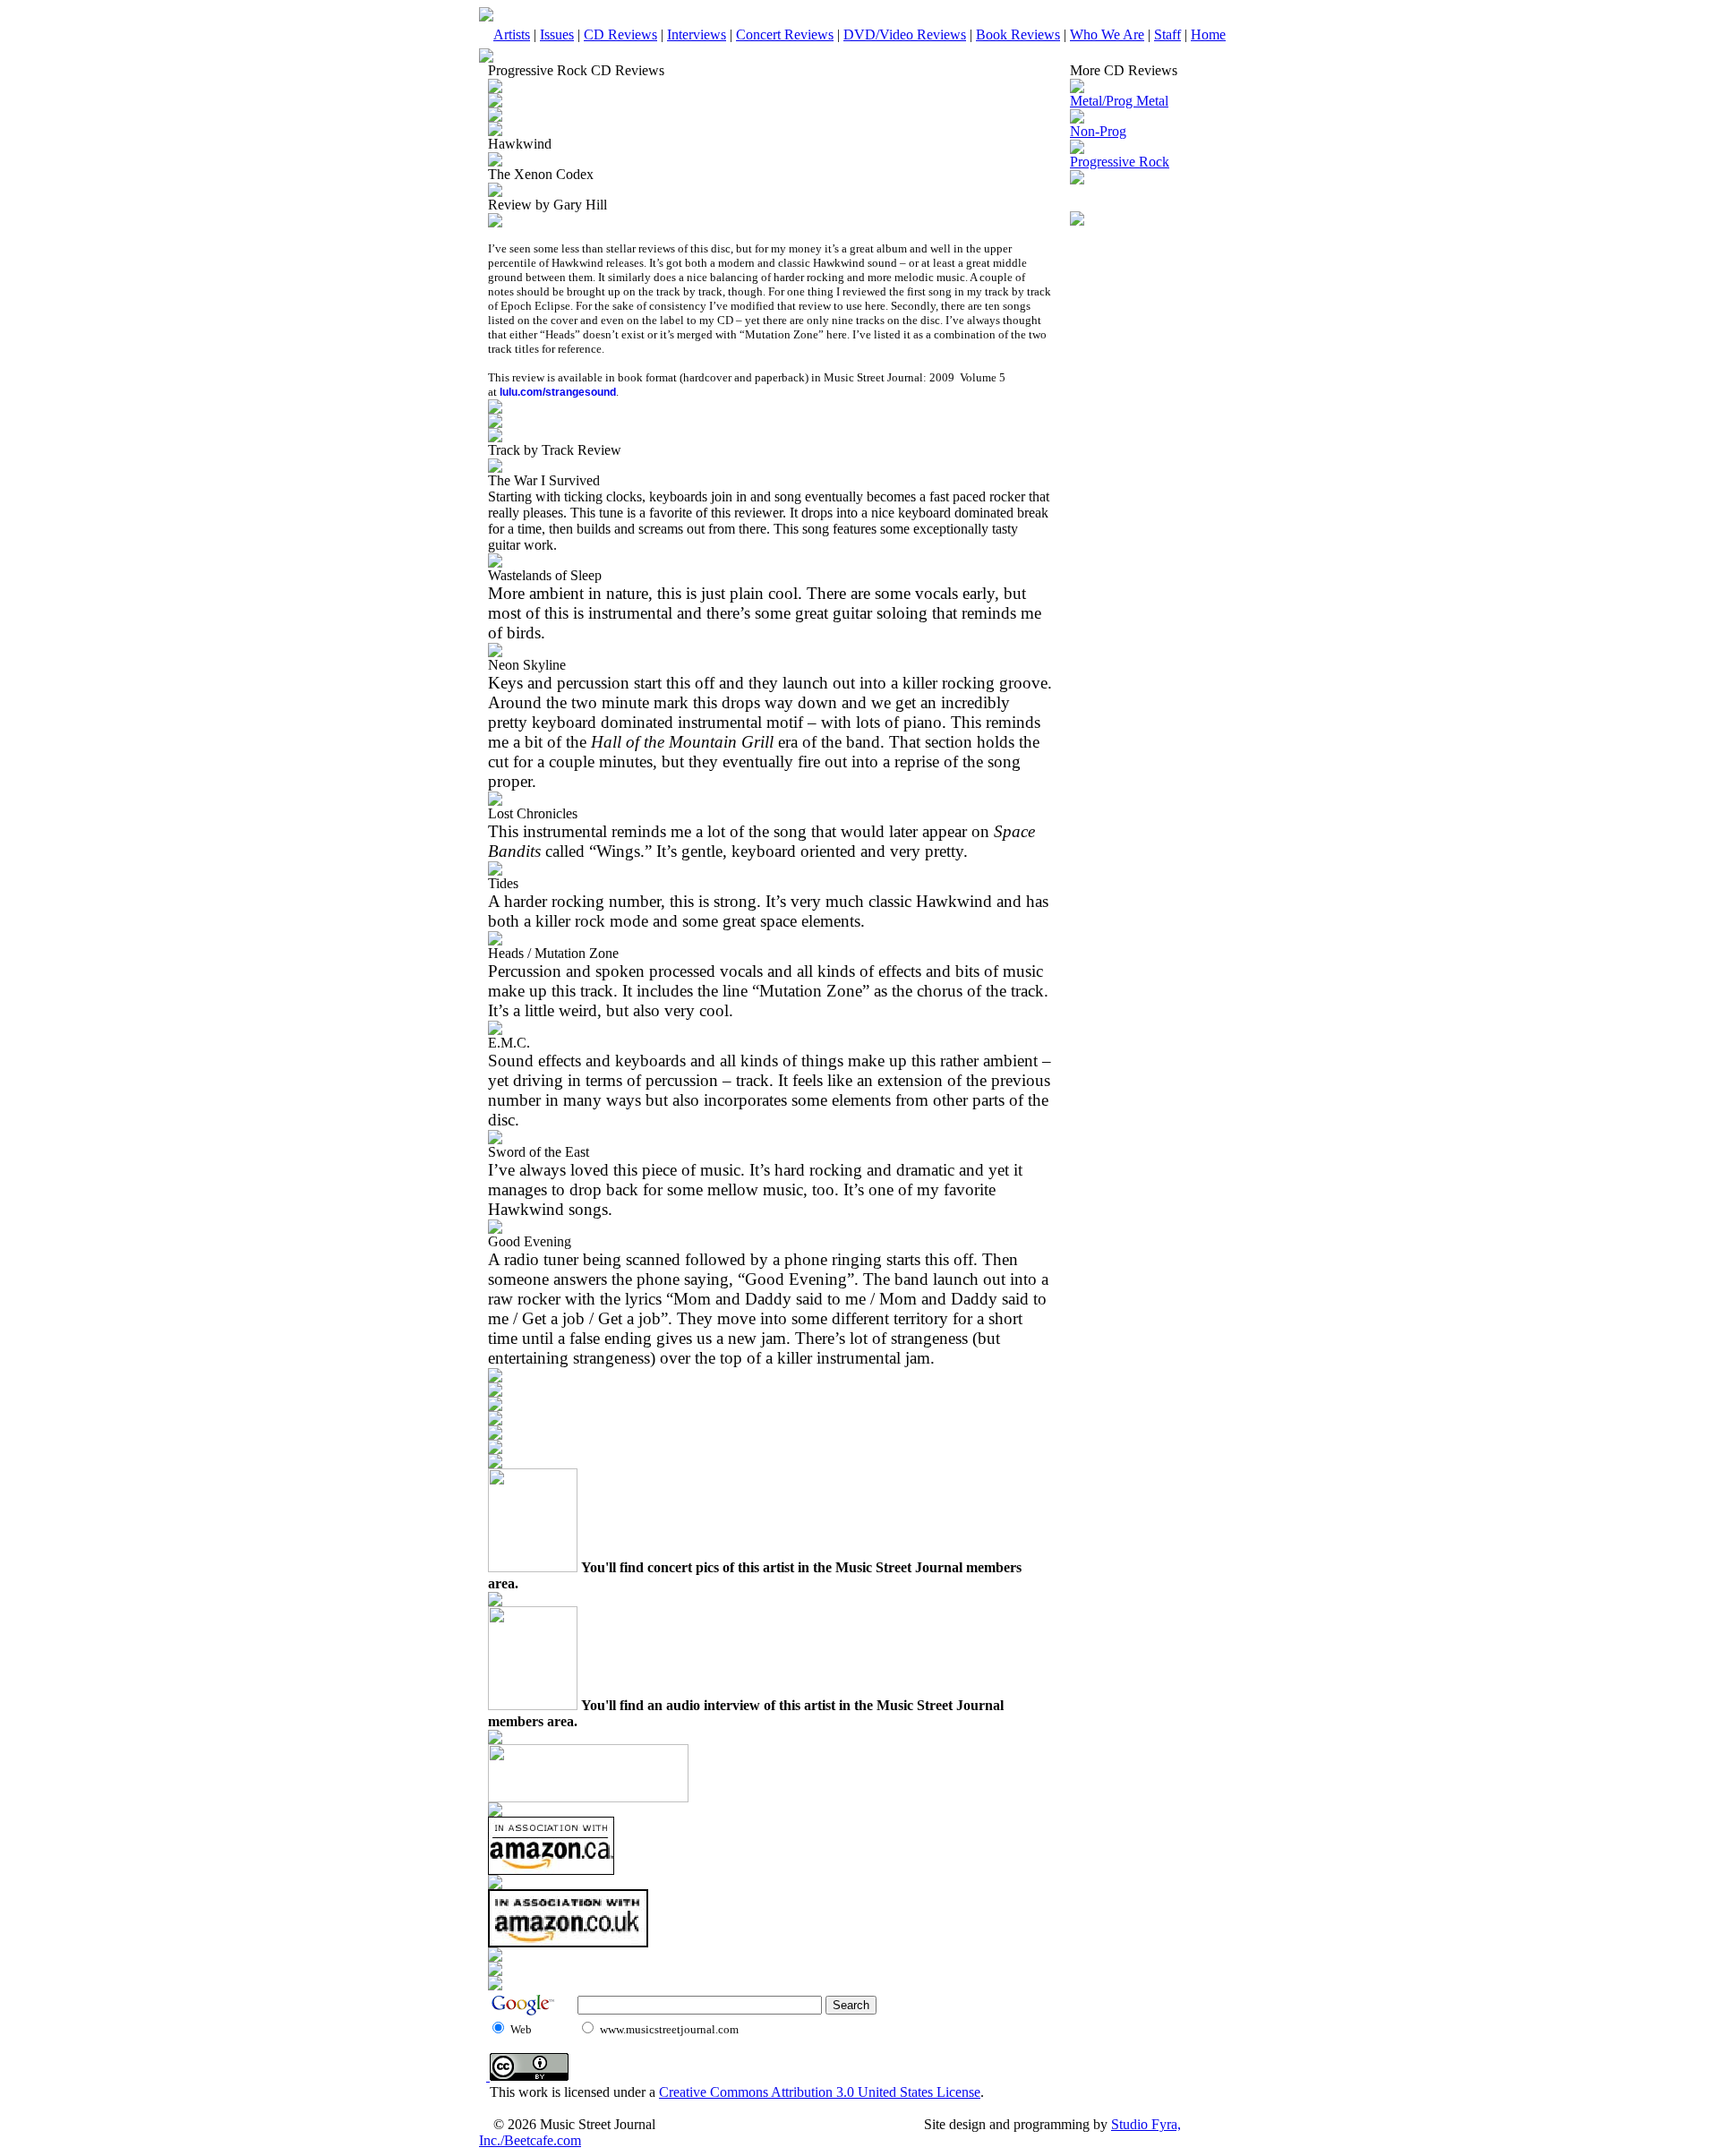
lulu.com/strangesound (558, 392)
